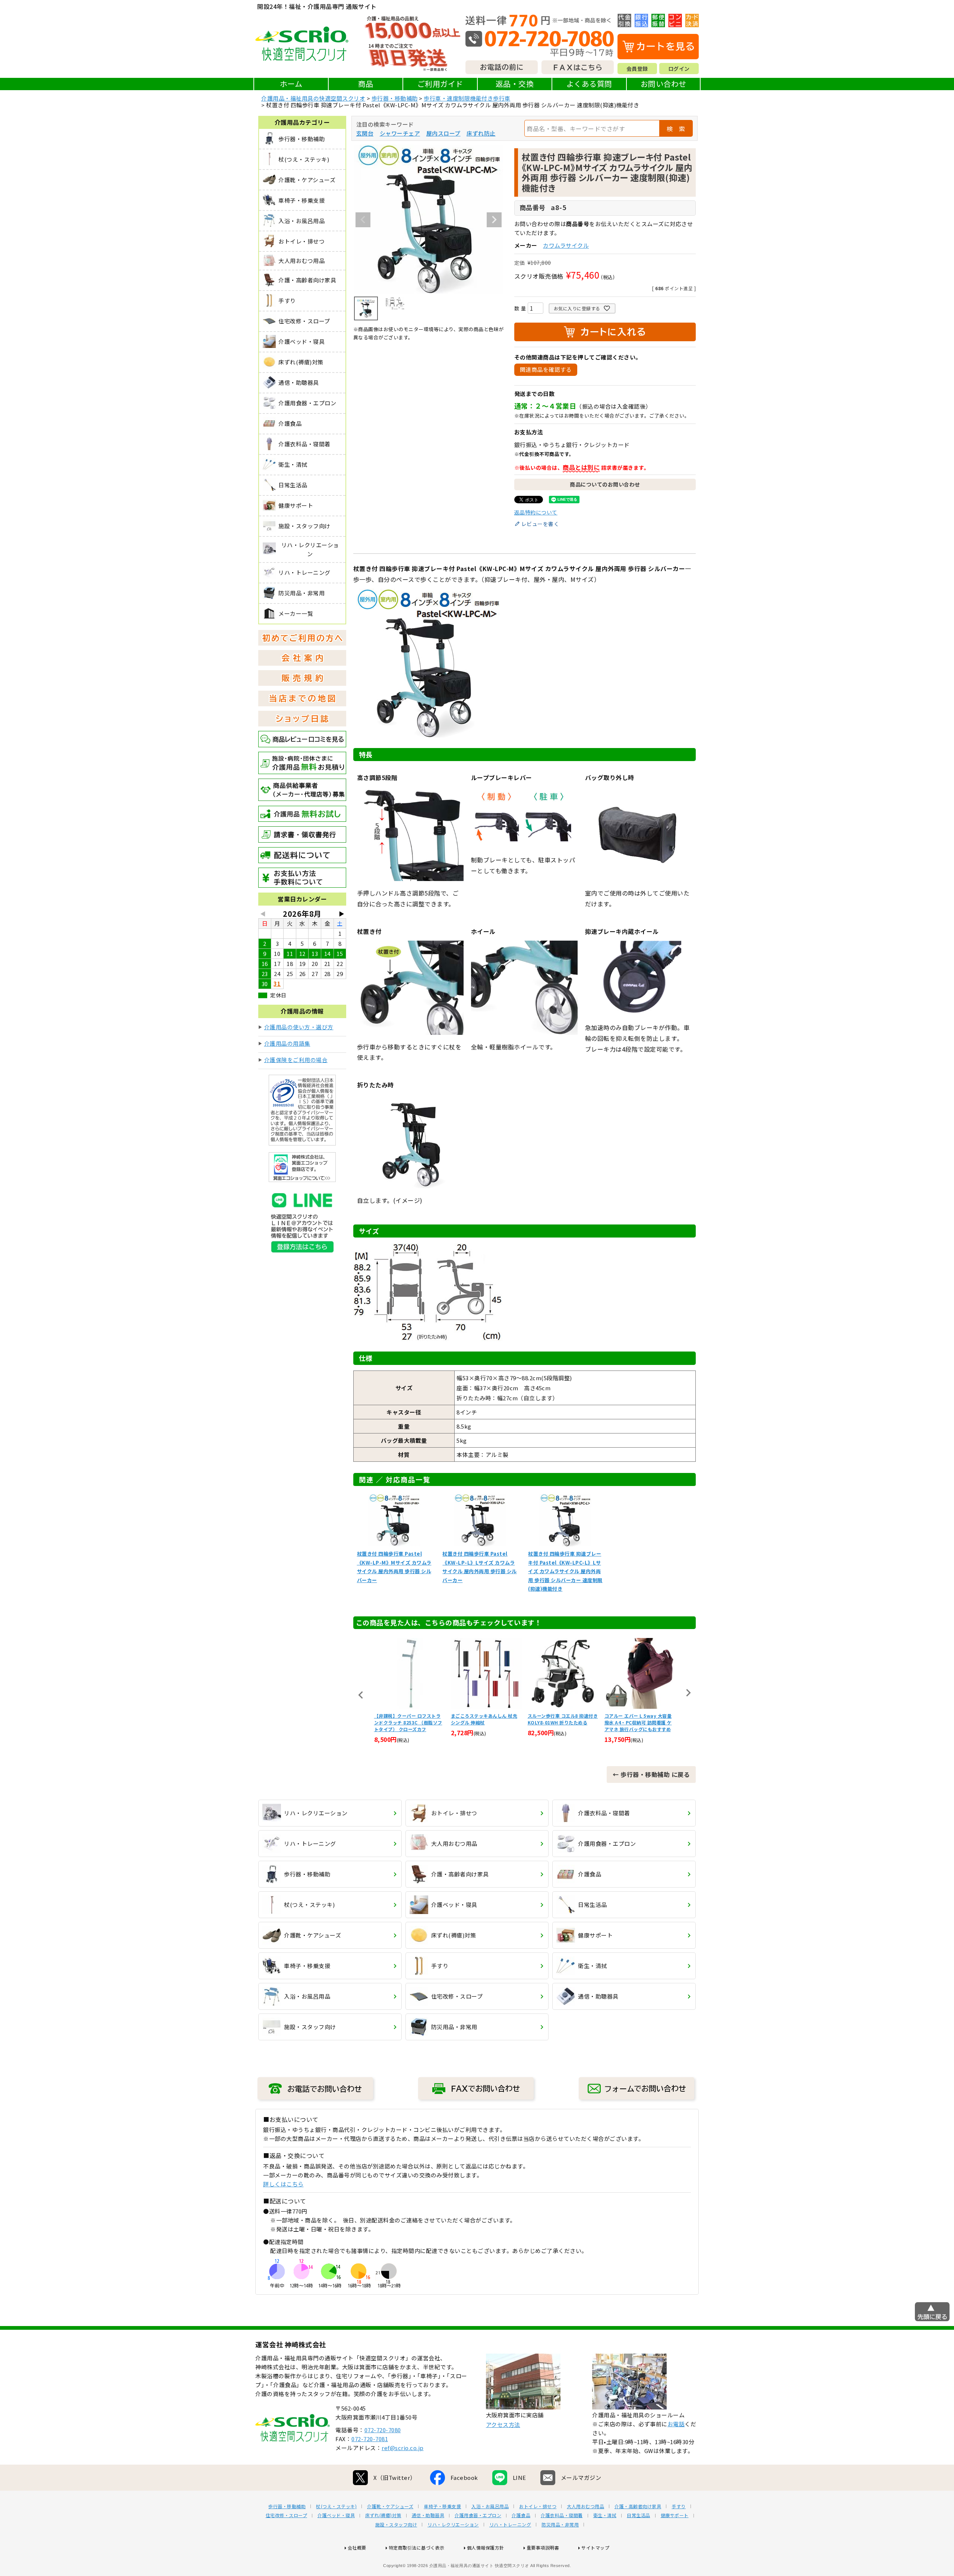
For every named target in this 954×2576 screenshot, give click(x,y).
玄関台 (365, 133)
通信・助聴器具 (428, 2515)
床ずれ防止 (481, 133)
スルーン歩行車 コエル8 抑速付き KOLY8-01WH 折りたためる (486, 1719)
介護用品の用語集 (287, 1043)
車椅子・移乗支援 (442, 2506)
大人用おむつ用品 (585, 2506)
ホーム (291, 84)
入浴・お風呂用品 (490, 2506)
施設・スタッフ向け (396, 2525)
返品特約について (536, 512)
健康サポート (675, 2515)
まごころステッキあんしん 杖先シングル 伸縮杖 (407, 1719)
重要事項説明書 (543, 2548)
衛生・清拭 (605, 2515)
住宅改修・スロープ (287, 2515)
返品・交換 (515, 84)
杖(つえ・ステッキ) (336, 2506)
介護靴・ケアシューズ (390, 2506)
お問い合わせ (664, 84)
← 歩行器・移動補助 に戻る (651, 1774)
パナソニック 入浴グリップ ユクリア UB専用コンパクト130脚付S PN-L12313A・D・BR (640, 1722)
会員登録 (637, 69)
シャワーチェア (400, 133)
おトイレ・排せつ (538, 2506)
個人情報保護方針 (486, 2548)
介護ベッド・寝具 (336, 2515)
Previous (363, 220)
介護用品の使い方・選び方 (299, 1027)
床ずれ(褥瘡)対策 (383, 2515)
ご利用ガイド (440, 84)
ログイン (679, 69)
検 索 (676, 129)
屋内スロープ (443, 133)
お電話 (676, 2424)
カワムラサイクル (566, 245)
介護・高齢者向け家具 (638, 2506)
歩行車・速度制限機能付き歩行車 (467, 98)
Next (494, 220)
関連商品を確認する (546, 369)
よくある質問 (589, 84)
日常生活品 (639, 2515)
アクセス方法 (503, 2425)
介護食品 (521, 2515)
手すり (679, 2506)
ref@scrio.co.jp (403, 2448)
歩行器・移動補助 (395, 98)
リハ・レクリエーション (453, 2525)
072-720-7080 (383, 2430)
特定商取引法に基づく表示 (417, 2548)
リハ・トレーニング (510, 2525)
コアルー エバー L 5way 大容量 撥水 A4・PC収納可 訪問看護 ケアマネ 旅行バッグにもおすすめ (561, 1722)
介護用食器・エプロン (478, 2515)
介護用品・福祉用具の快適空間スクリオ (313, 98)
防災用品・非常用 (560, 2525)
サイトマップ (595, 2548)
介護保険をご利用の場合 (296, 1060)
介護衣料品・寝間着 (562, 2515)
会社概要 (357, 2548)
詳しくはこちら (283, 2184)
